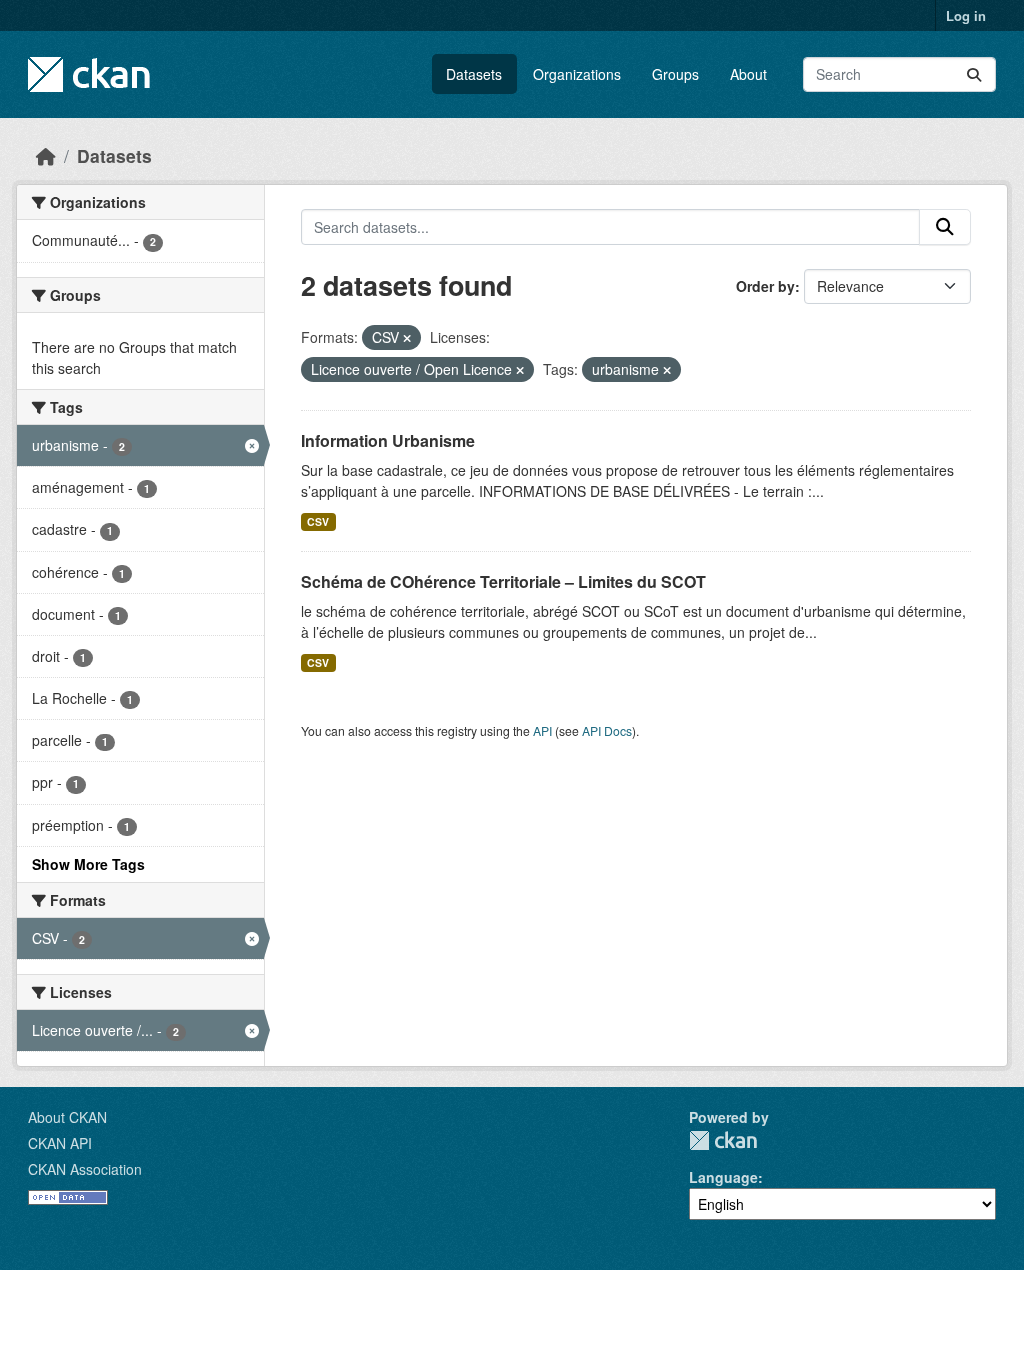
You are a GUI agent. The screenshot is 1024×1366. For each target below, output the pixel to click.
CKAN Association (85, 1169)
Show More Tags (88, 864)
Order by (765, 286)
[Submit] (974, 74)
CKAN (723, 1140)
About (748, 74)
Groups (675, 74)
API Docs (607, 730)
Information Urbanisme (388, 440)
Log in (966, 15)
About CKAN (67, 1117)
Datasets (474, 74)
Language (723, 1177)
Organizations (577, 74)
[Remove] (407, 338)
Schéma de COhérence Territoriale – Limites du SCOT (503, 581)
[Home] (46, 155)
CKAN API (60, 1143)
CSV (318, 521)
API (542, 730)
